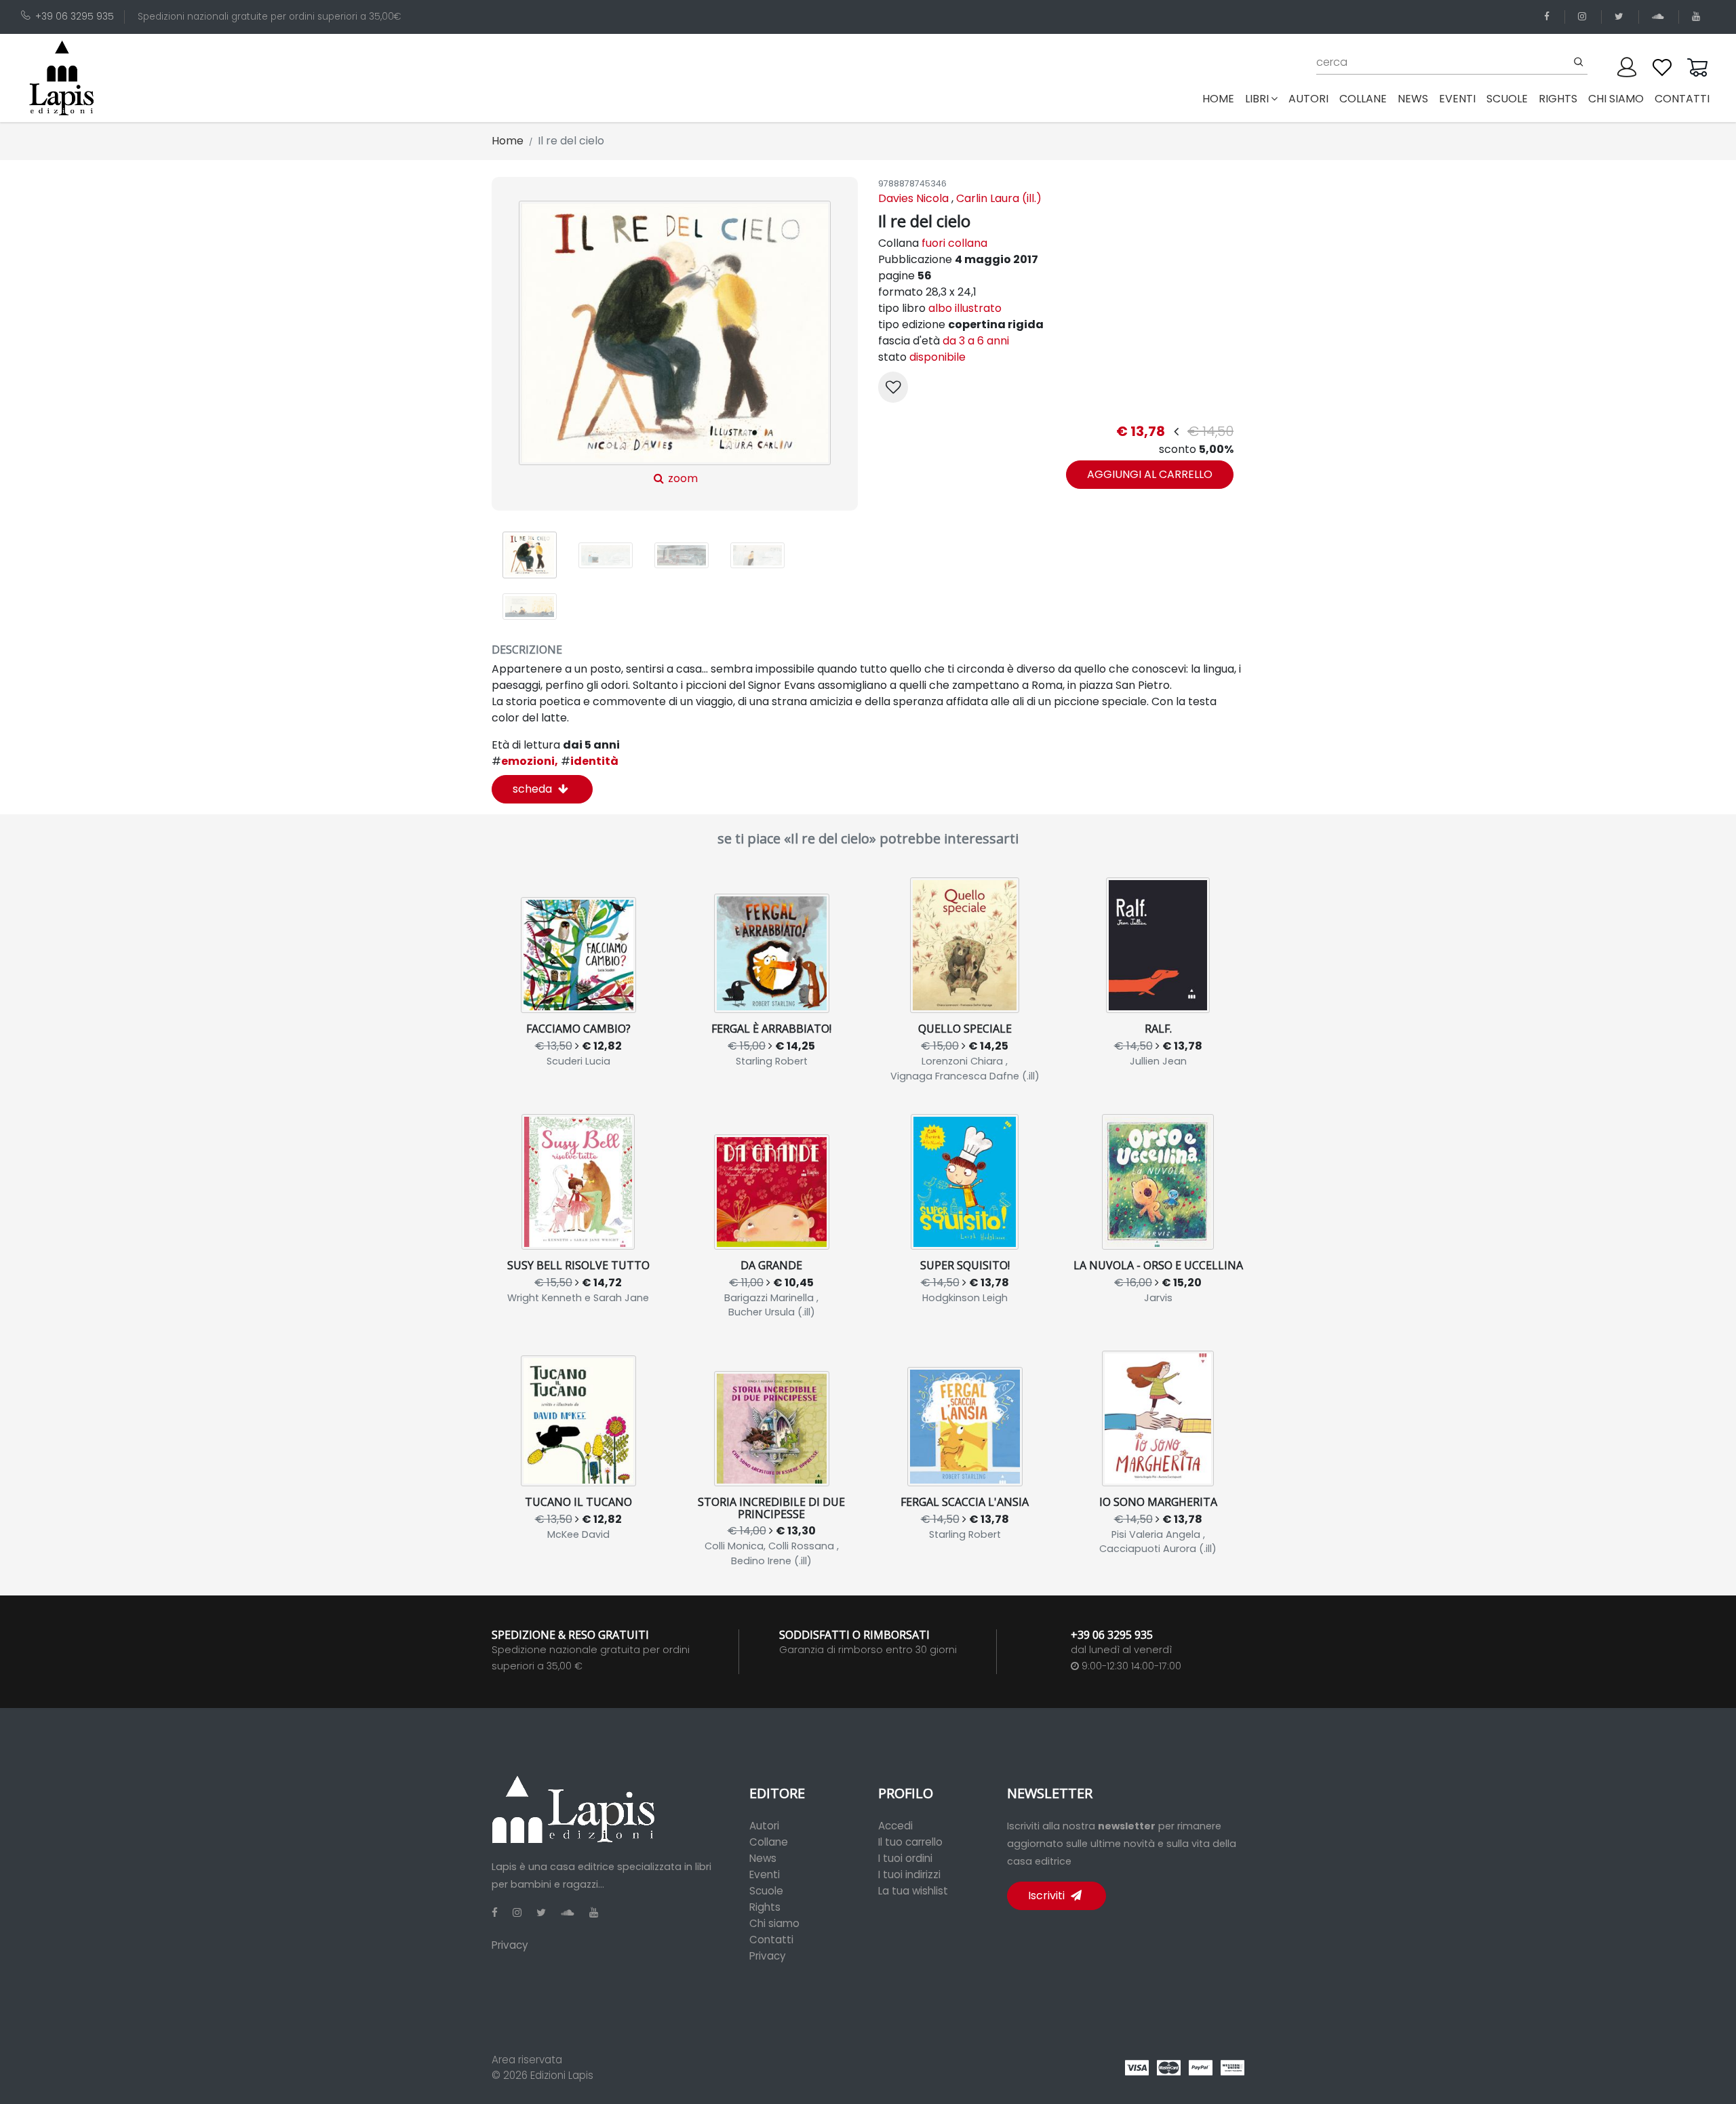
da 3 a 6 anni (976, 341)
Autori (764, 1826)
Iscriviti (1048, 1895)
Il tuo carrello (910, 1842)
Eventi (765, 1874)
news (1413, 99)
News (763, 1858)
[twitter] (1621, 17)
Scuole (766, 1891)
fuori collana (954, 243)
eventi (1457, 99)
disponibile (938, 357)
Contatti (771, 1940)
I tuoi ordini (905, 1858)
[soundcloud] (1660, 17)
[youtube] (1698, 17)
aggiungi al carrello (1150, 474)
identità (590, 761)
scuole (1507, 99)
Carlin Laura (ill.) (999, 198)
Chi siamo (774, 1923)
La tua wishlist (913, 1891)
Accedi (895, 1826)
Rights (765, 1907)
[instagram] (1584, 17)
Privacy (510, 1945)
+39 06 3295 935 (75, 17)
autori (1308, 99)
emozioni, (525, 761)
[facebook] (1549, 17)
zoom (682, 478)
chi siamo (1616, 99)
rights (1558, 99)
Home (1221, 98)
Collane (769, 1842)
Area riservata (527, 2060)
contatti (1682, 99)
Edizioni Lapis (562, 2075)
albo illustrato (965, 308)
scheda (534, 789)
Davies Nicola (913, 198)
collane (1363, 99)
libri (1257, 99)
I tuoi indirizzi (909, 1874)
